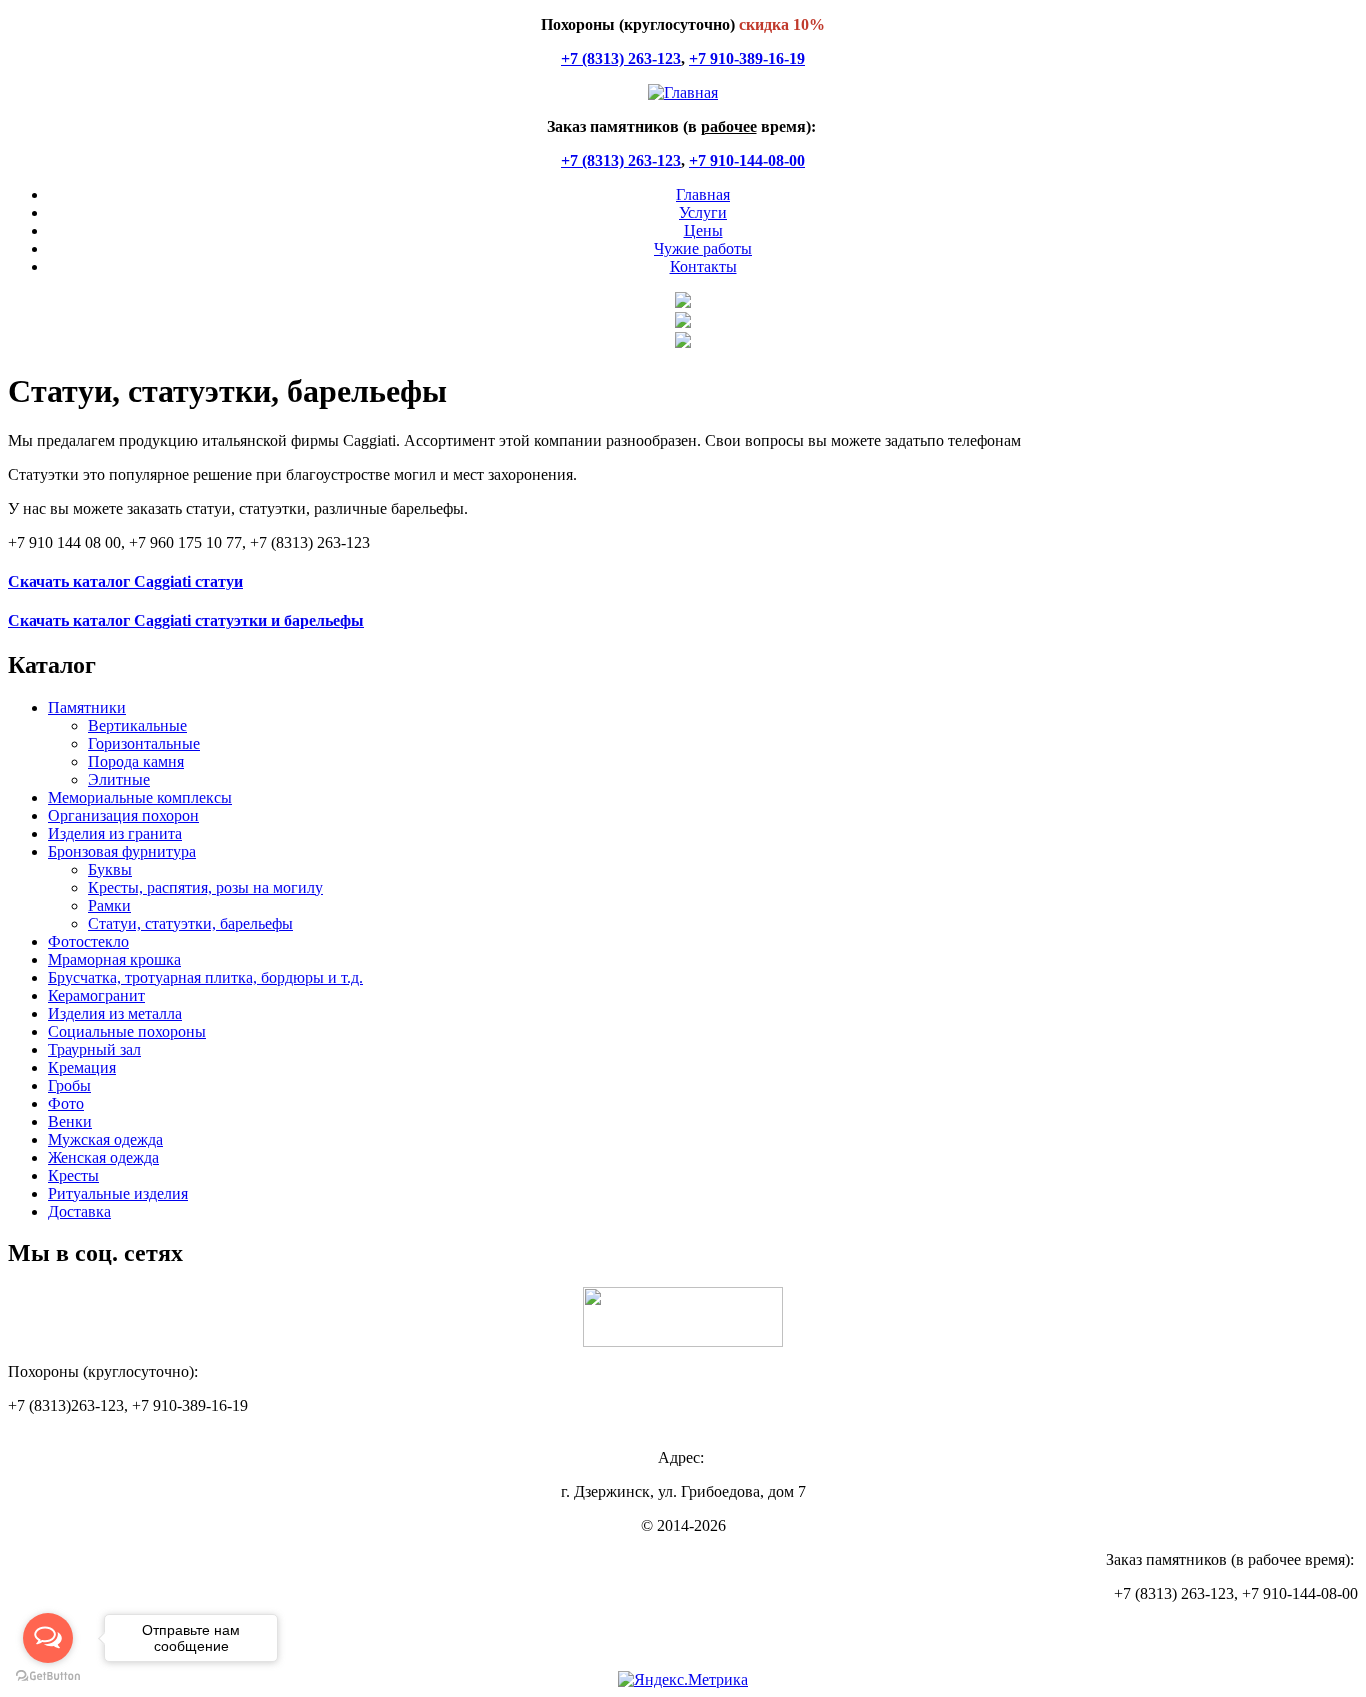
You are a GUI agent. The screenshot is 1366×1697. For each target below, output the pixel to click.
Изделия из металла (115, 1013)
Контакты (703, 266)
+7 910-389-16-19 (747, 58)
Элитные (119, 779)
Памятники (87, 707)
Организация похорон (123, 815)
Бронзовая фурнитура (122, 851)
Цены (703, 230)
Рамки (109, 905)
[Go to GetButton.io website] (48, 1676)
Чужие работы (703, 248)
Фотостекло (88, 941)
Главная (703, 194)
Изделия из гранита (115, 833)
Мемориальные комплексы (140, 797)
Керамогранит (96, 995)
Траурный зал (94, 1049)
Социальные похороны (127, 1031)
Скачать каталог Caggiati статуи (125, 581)
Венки (70, 1121)
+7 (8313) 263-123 (621, 58)
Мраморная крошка (114, 959)
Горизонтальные (144, 743)
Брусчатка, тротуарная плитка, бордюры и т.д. (205, 977)
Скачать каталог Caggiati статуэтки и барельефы (186, 620)
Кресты (73, 1175)
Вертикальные (137, 725)
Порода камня (136, 761)
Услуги (703, 212)
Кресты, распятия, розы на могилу (205, 887)
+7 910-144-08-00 (747, 160)
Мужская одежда (105, 1139)
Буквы (110, 869)
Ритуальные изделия (118, 1193)
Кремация (82, 1067)
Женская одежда (103, 1157)
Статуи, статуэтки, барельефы (190, 923)
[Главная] (683, 92)
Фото (66, 1103)
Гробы (69, 1085)
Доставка (79, 1211)
